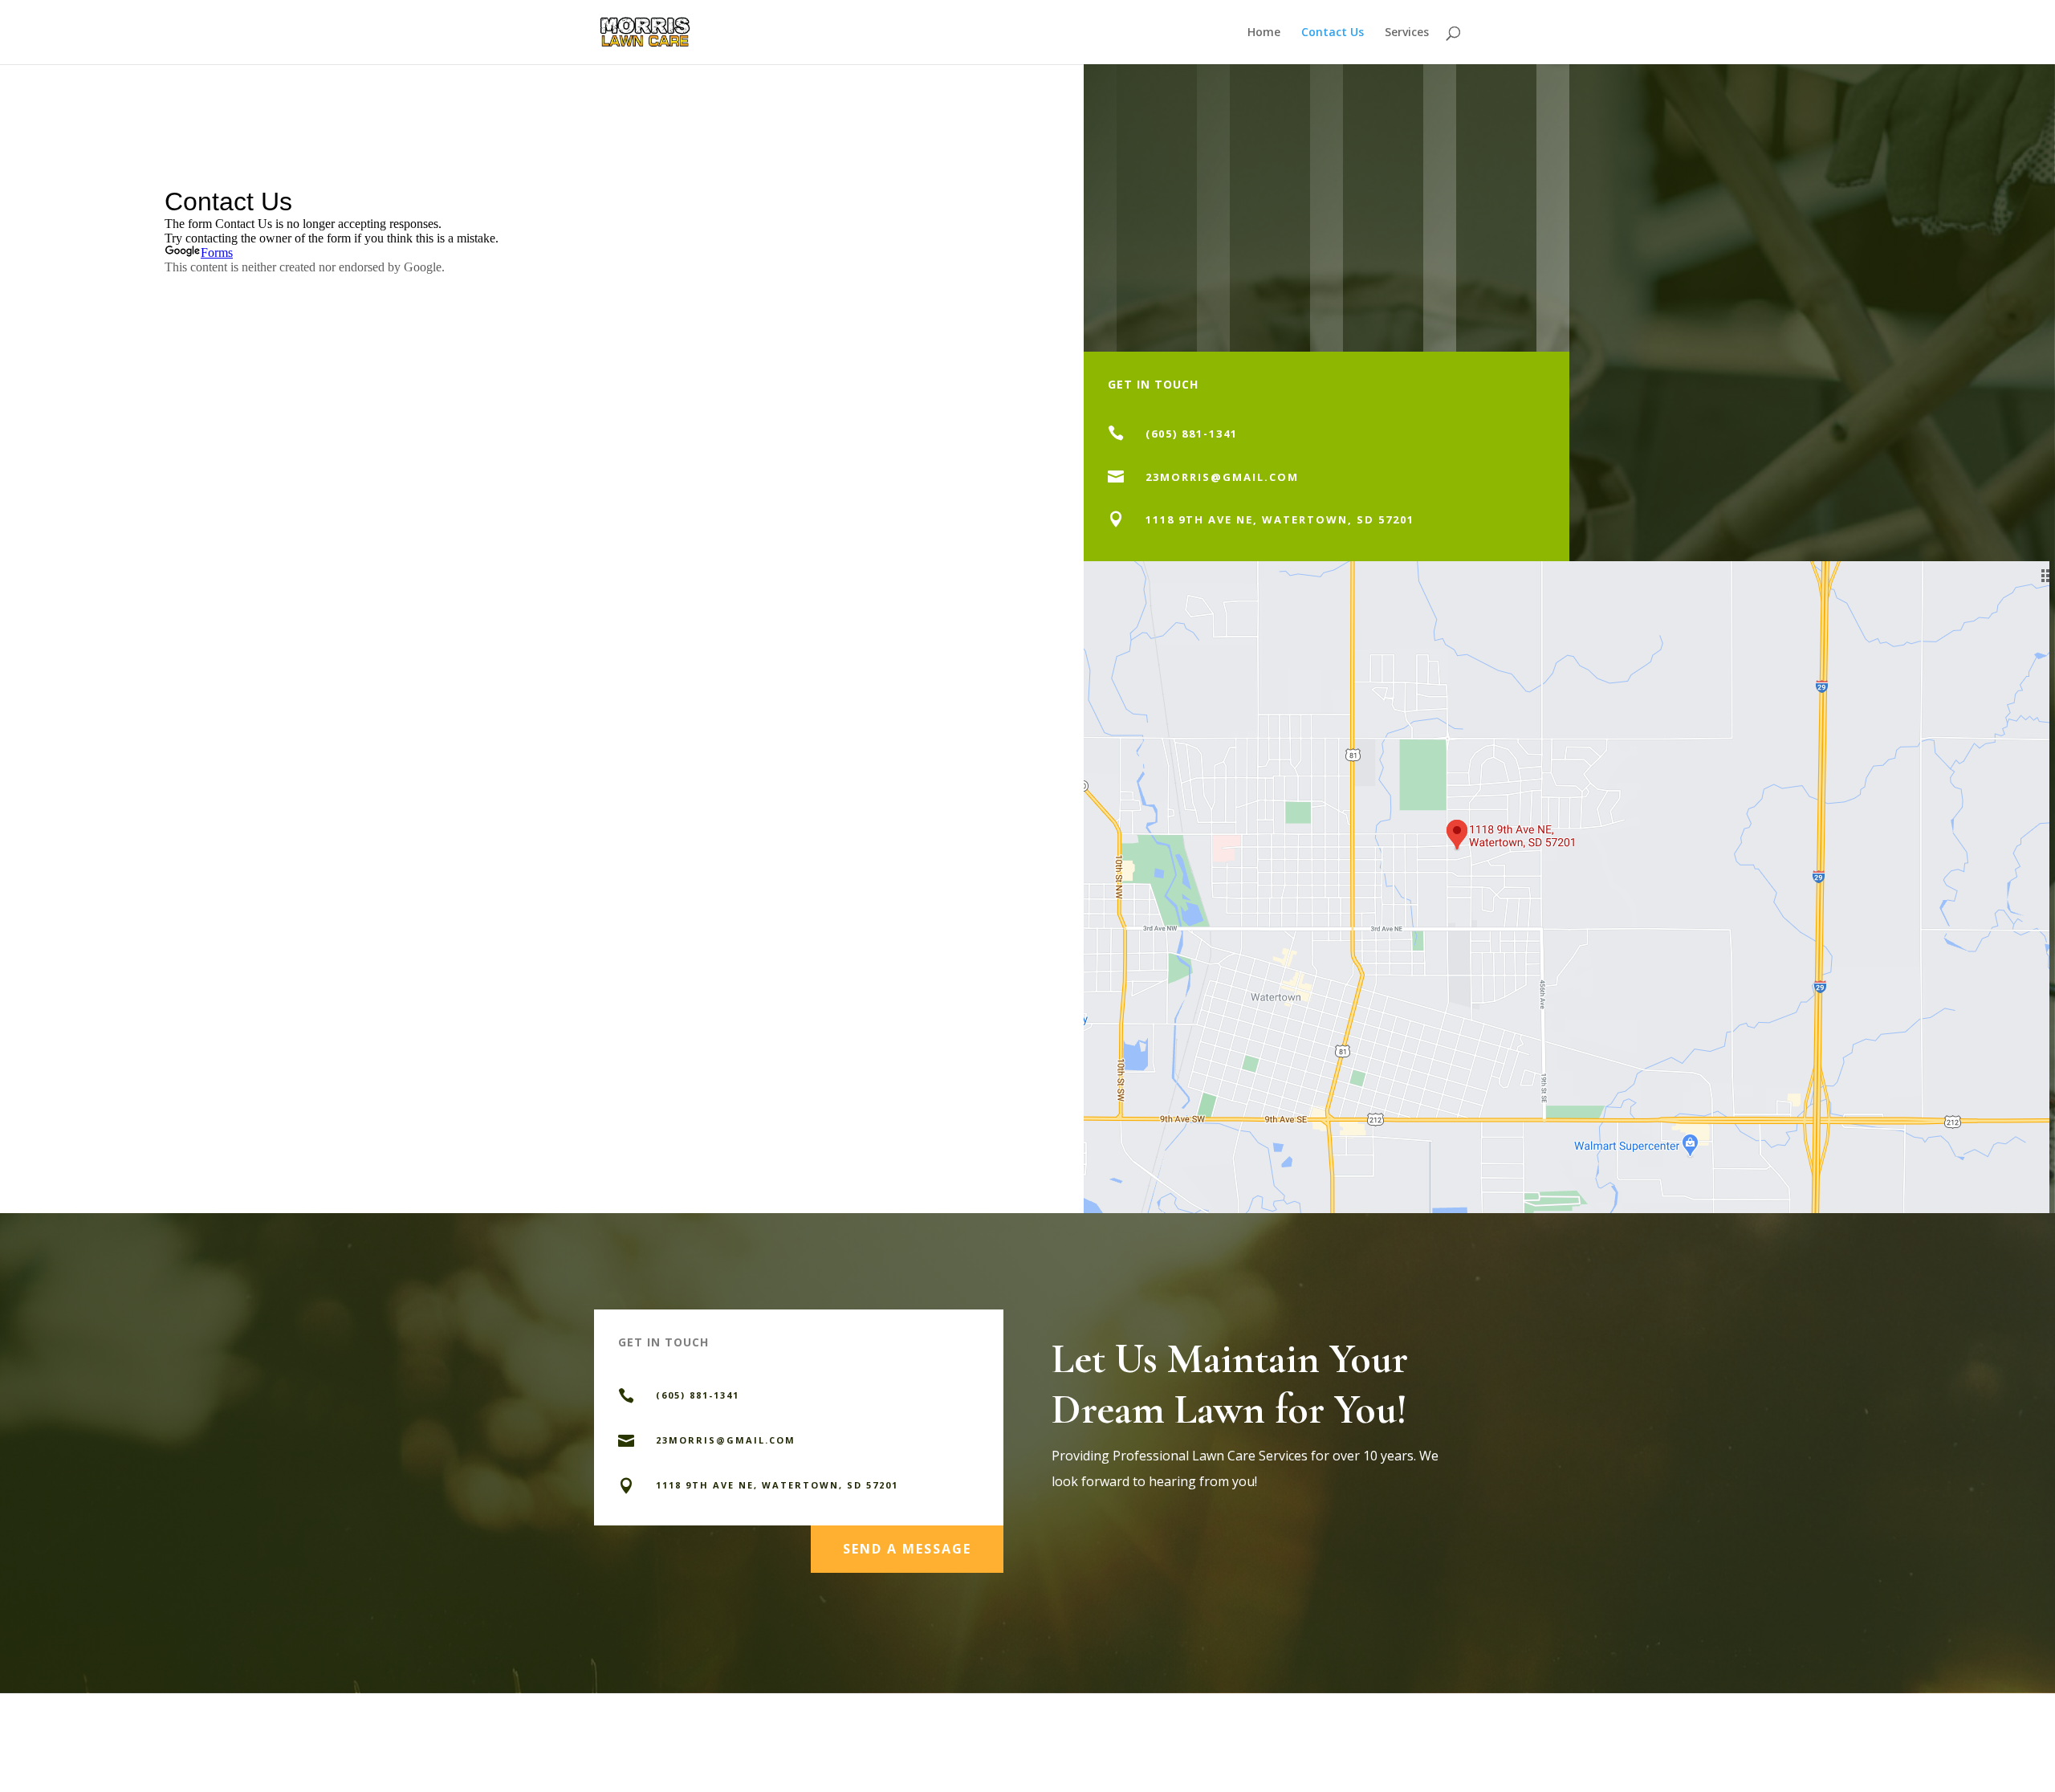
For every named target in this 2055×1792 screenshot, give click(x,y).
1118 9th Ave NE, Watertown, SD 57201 (1280, 519)
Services (1407, 33)
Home (1264, 33)
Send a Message (907, 1549)
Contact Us (1333, 33)
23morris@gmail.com (1222, 477)
